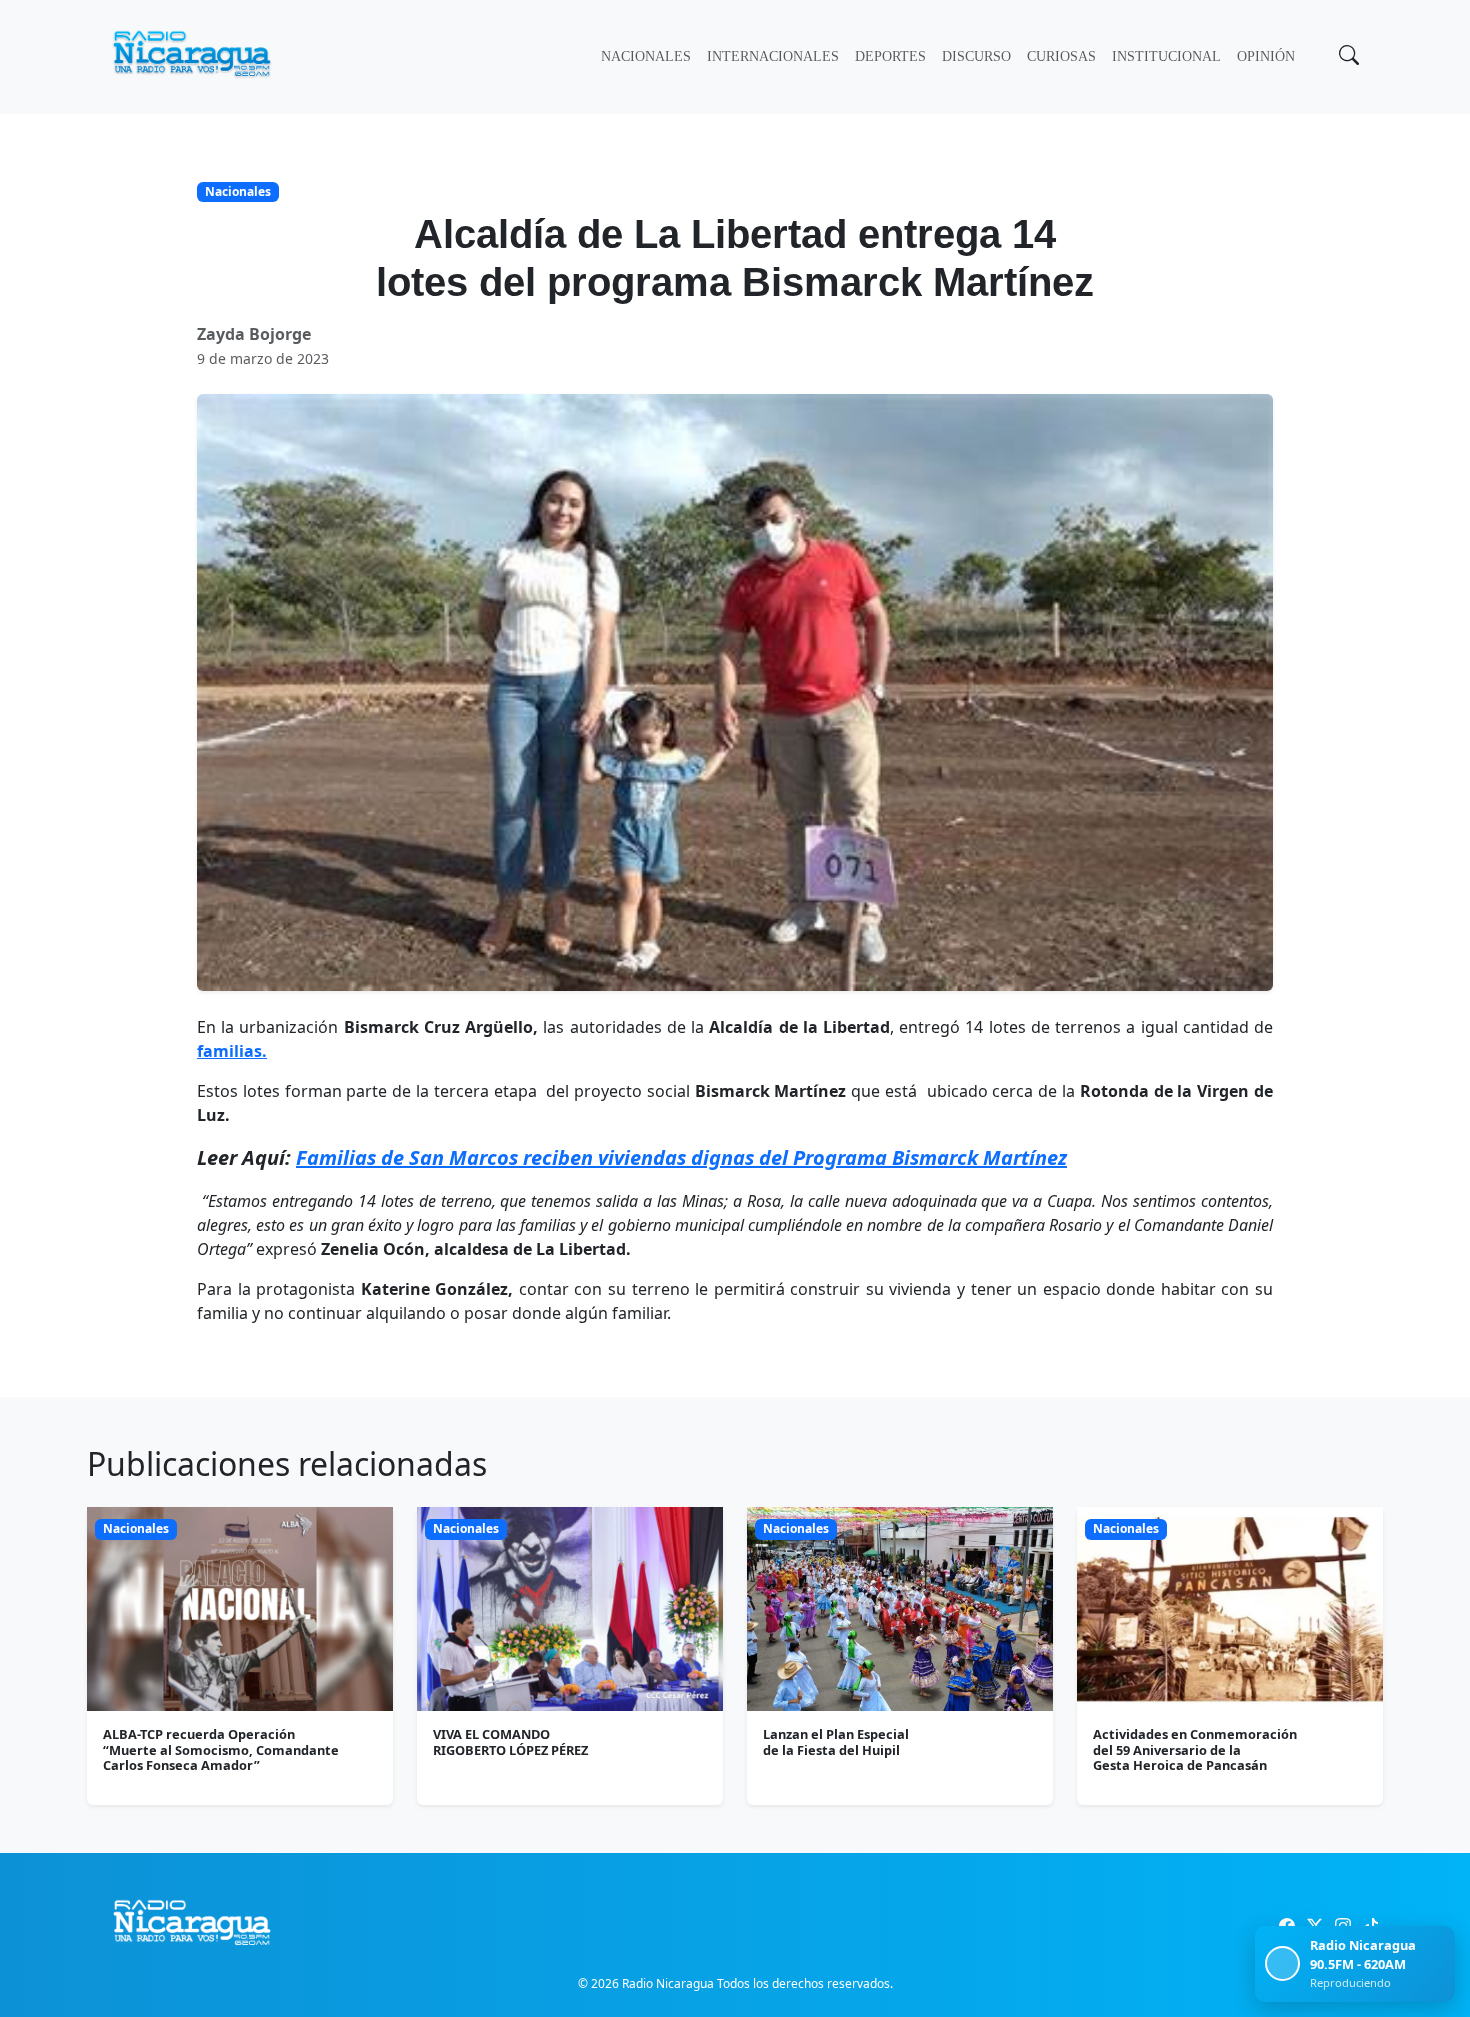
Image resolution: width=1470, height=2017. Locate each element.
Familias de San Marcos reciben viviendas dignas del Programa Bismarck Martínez (681, 1157)
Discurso (976, 56)
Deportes (890, 56)
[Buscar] (1347, 57)
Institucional (1166, 56)
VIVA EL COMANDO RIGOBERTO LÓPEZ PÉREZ (510, 1741)
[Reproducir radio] (1282, 1963)
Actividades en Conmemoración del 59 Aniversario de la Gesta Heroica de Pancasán (1195, 1749)
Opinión (1266, 56)
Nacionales (646, 56)
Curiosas (1061, 56)
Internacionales (773, 56)
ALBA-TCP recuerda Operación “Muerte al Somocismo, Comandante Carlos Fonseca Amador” (221, 1749)
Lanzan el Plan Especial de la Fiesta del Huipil (836, 1741)
